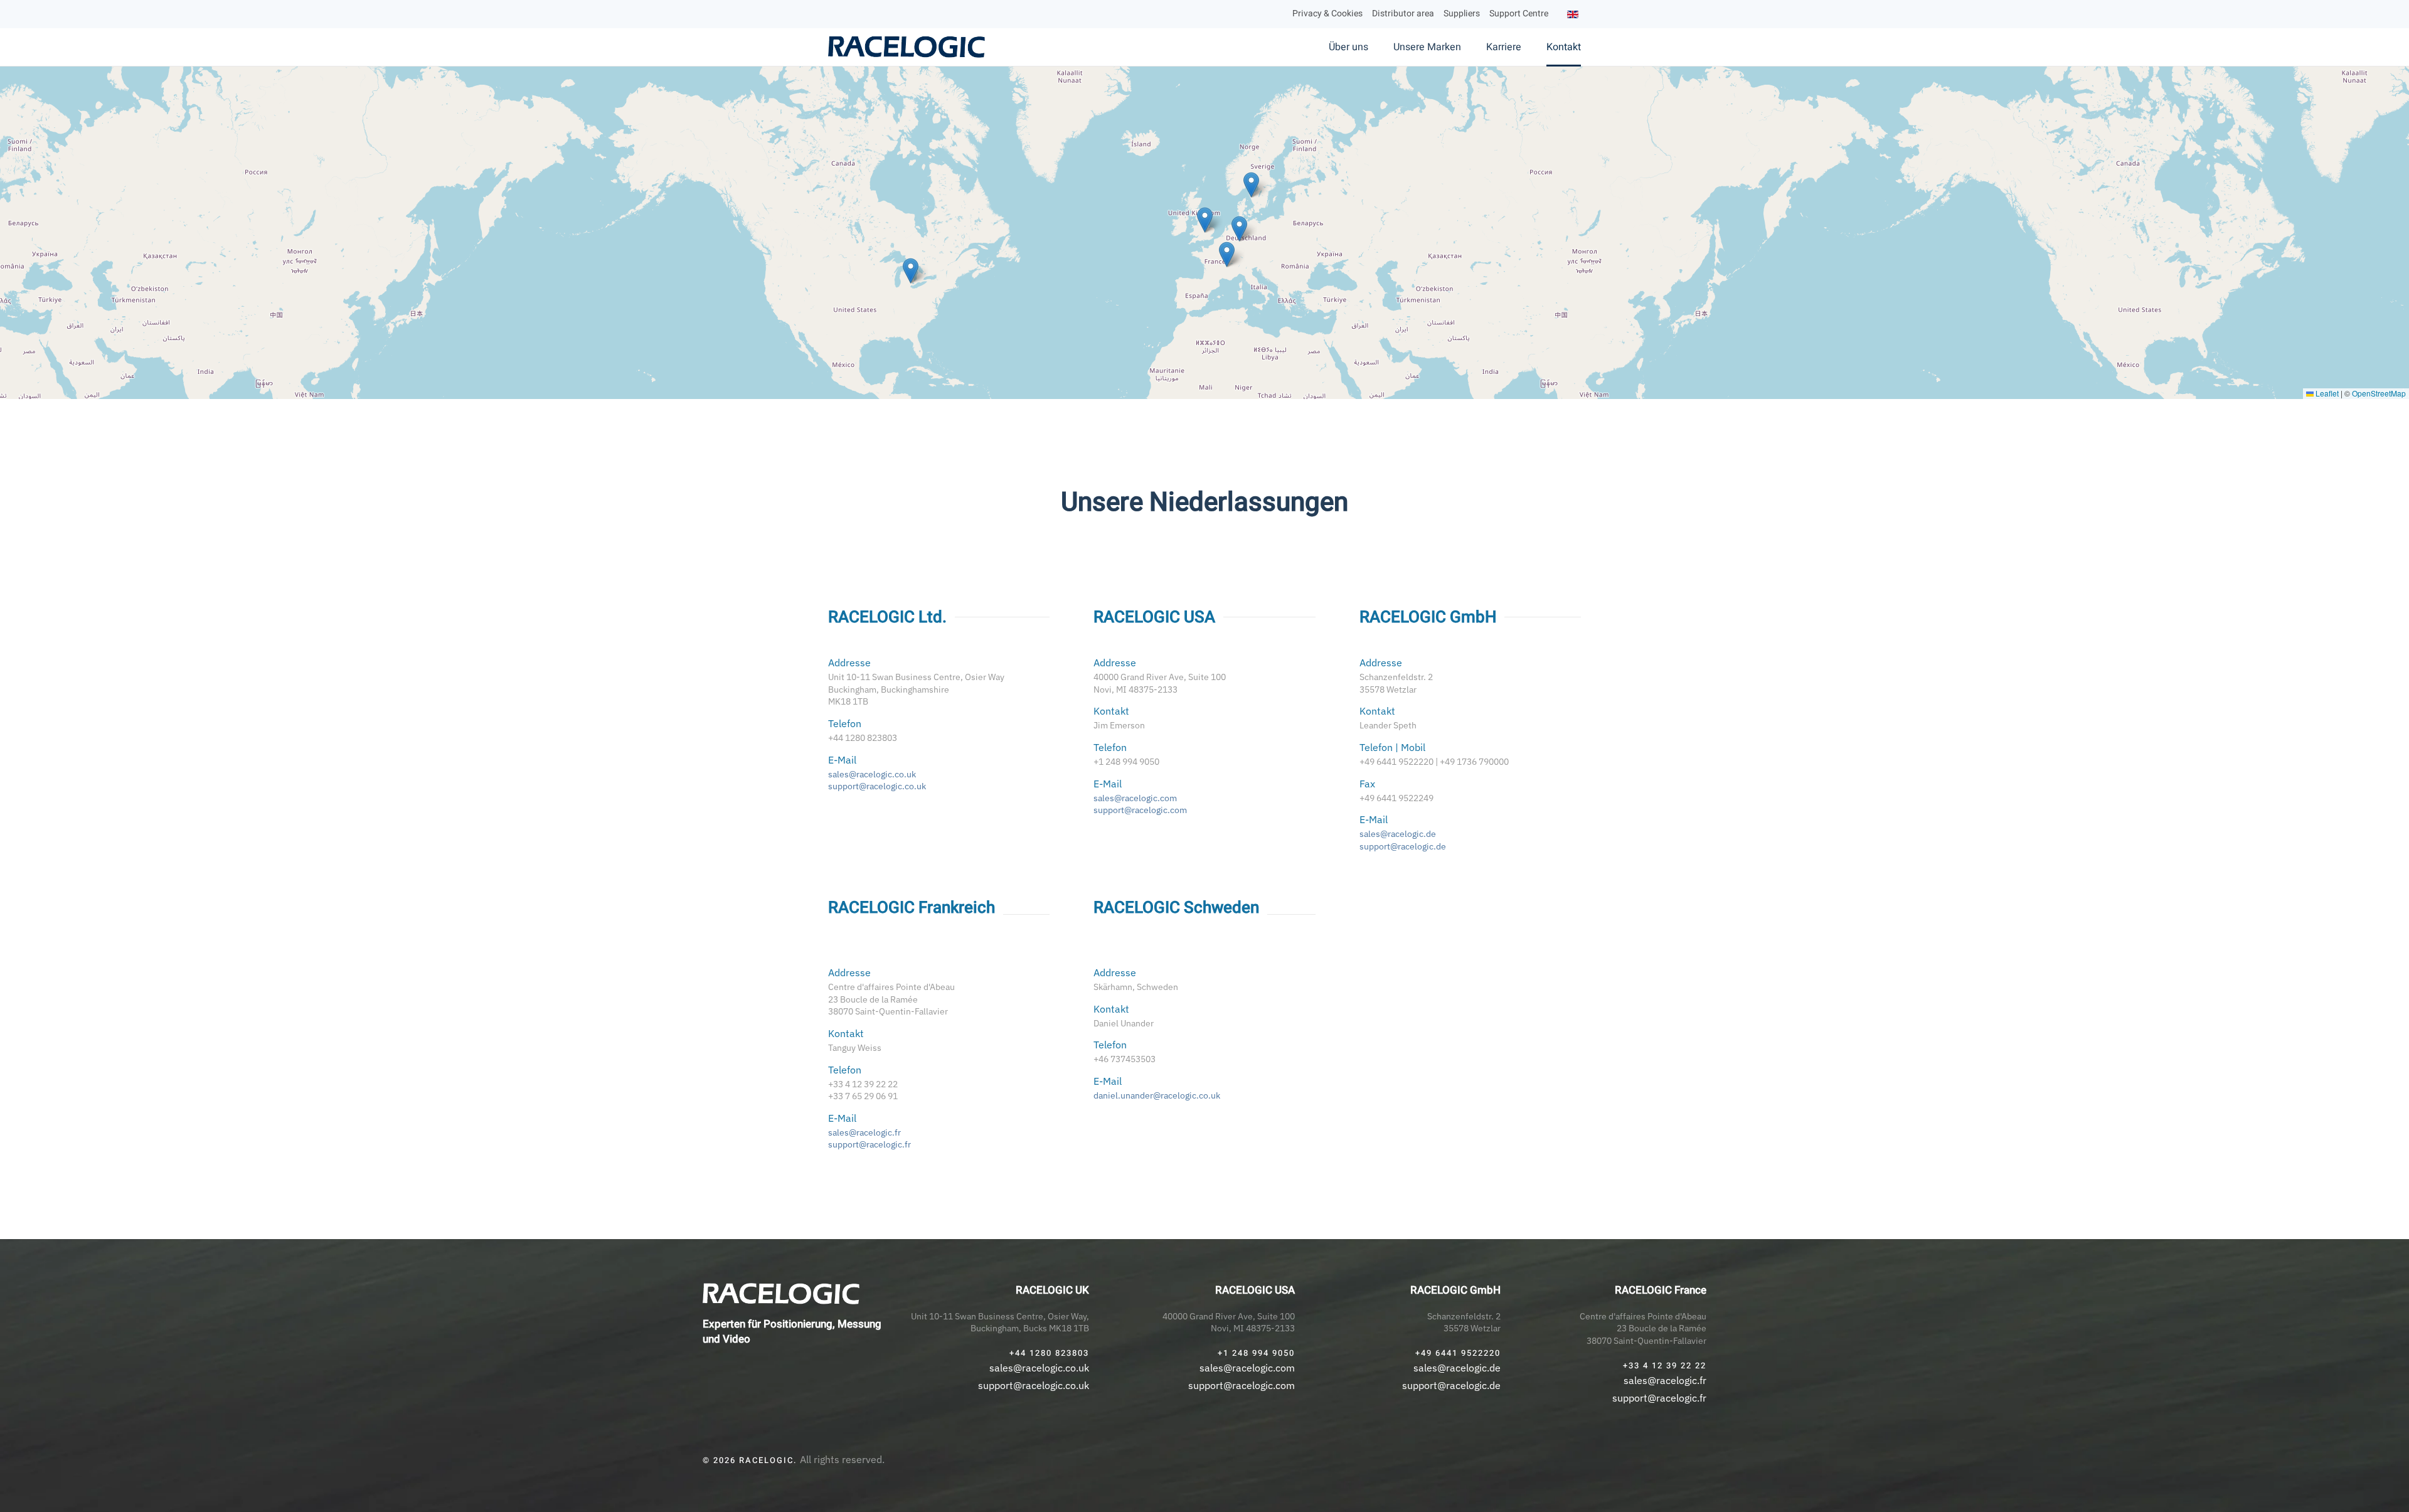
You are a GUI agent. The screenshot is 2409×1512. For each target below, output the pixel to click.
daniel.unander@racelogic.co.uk (1157, 1095)
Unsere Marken (1427, 47)
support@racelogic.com (1140, 810)
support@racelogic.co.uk (877, 786)
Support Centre (1519, 13)
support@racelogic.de (1403, 846)
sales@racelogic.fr (864, 1132)
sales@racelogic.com (1135, 798)
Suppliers (1462, 13)
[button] (1205, 220)
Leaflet (2326, 393)
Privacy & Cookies (1327, 13)
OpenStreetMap (2379, 393)
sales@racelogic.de (1398, 834)
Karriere (1504, 47)
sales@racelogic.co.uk (872, 774)
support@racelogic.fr (869, 1144)
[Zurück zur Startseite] (908, 47)
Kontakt (1564, 47)
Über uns (1348, 47)
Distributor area (1403, 13)
